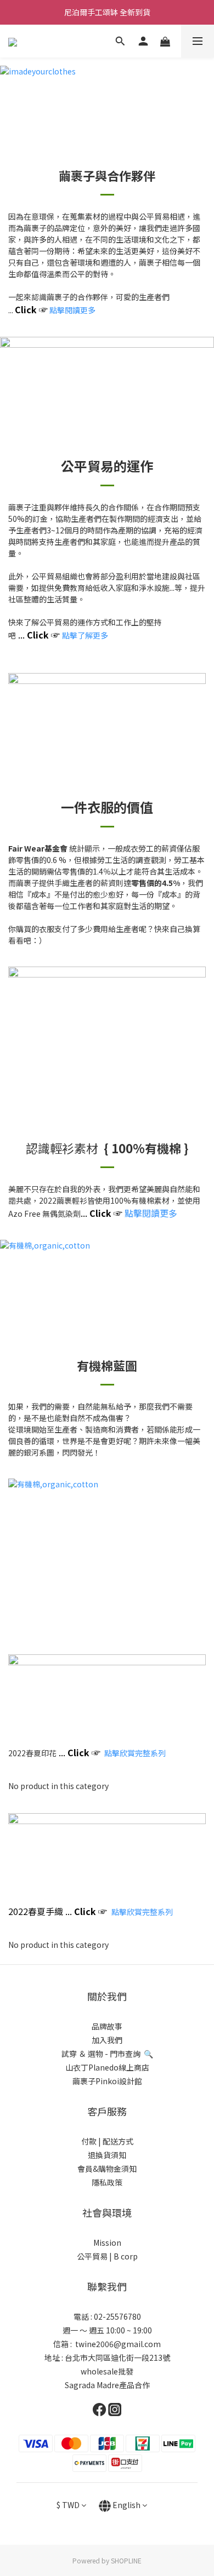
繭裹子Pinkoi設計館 (107, 2081)
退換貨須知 (107, 2155)
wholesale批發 (107, 2371)
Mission (107, 2242)
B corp (126, 2256)
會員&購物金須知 (107, 2169)
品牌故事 (107, 2026)
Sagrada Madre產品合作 (107, 2385)
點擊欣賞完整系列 (142, 1912)
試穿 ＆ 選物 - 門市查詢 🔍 (107, 2054)
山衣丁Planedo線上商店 (107, 2067)
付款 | (91, 2141)
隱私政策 (107, 2182)
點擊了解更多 (86, 635)
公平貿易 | (94, 2256)
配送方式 (117, 2141)
